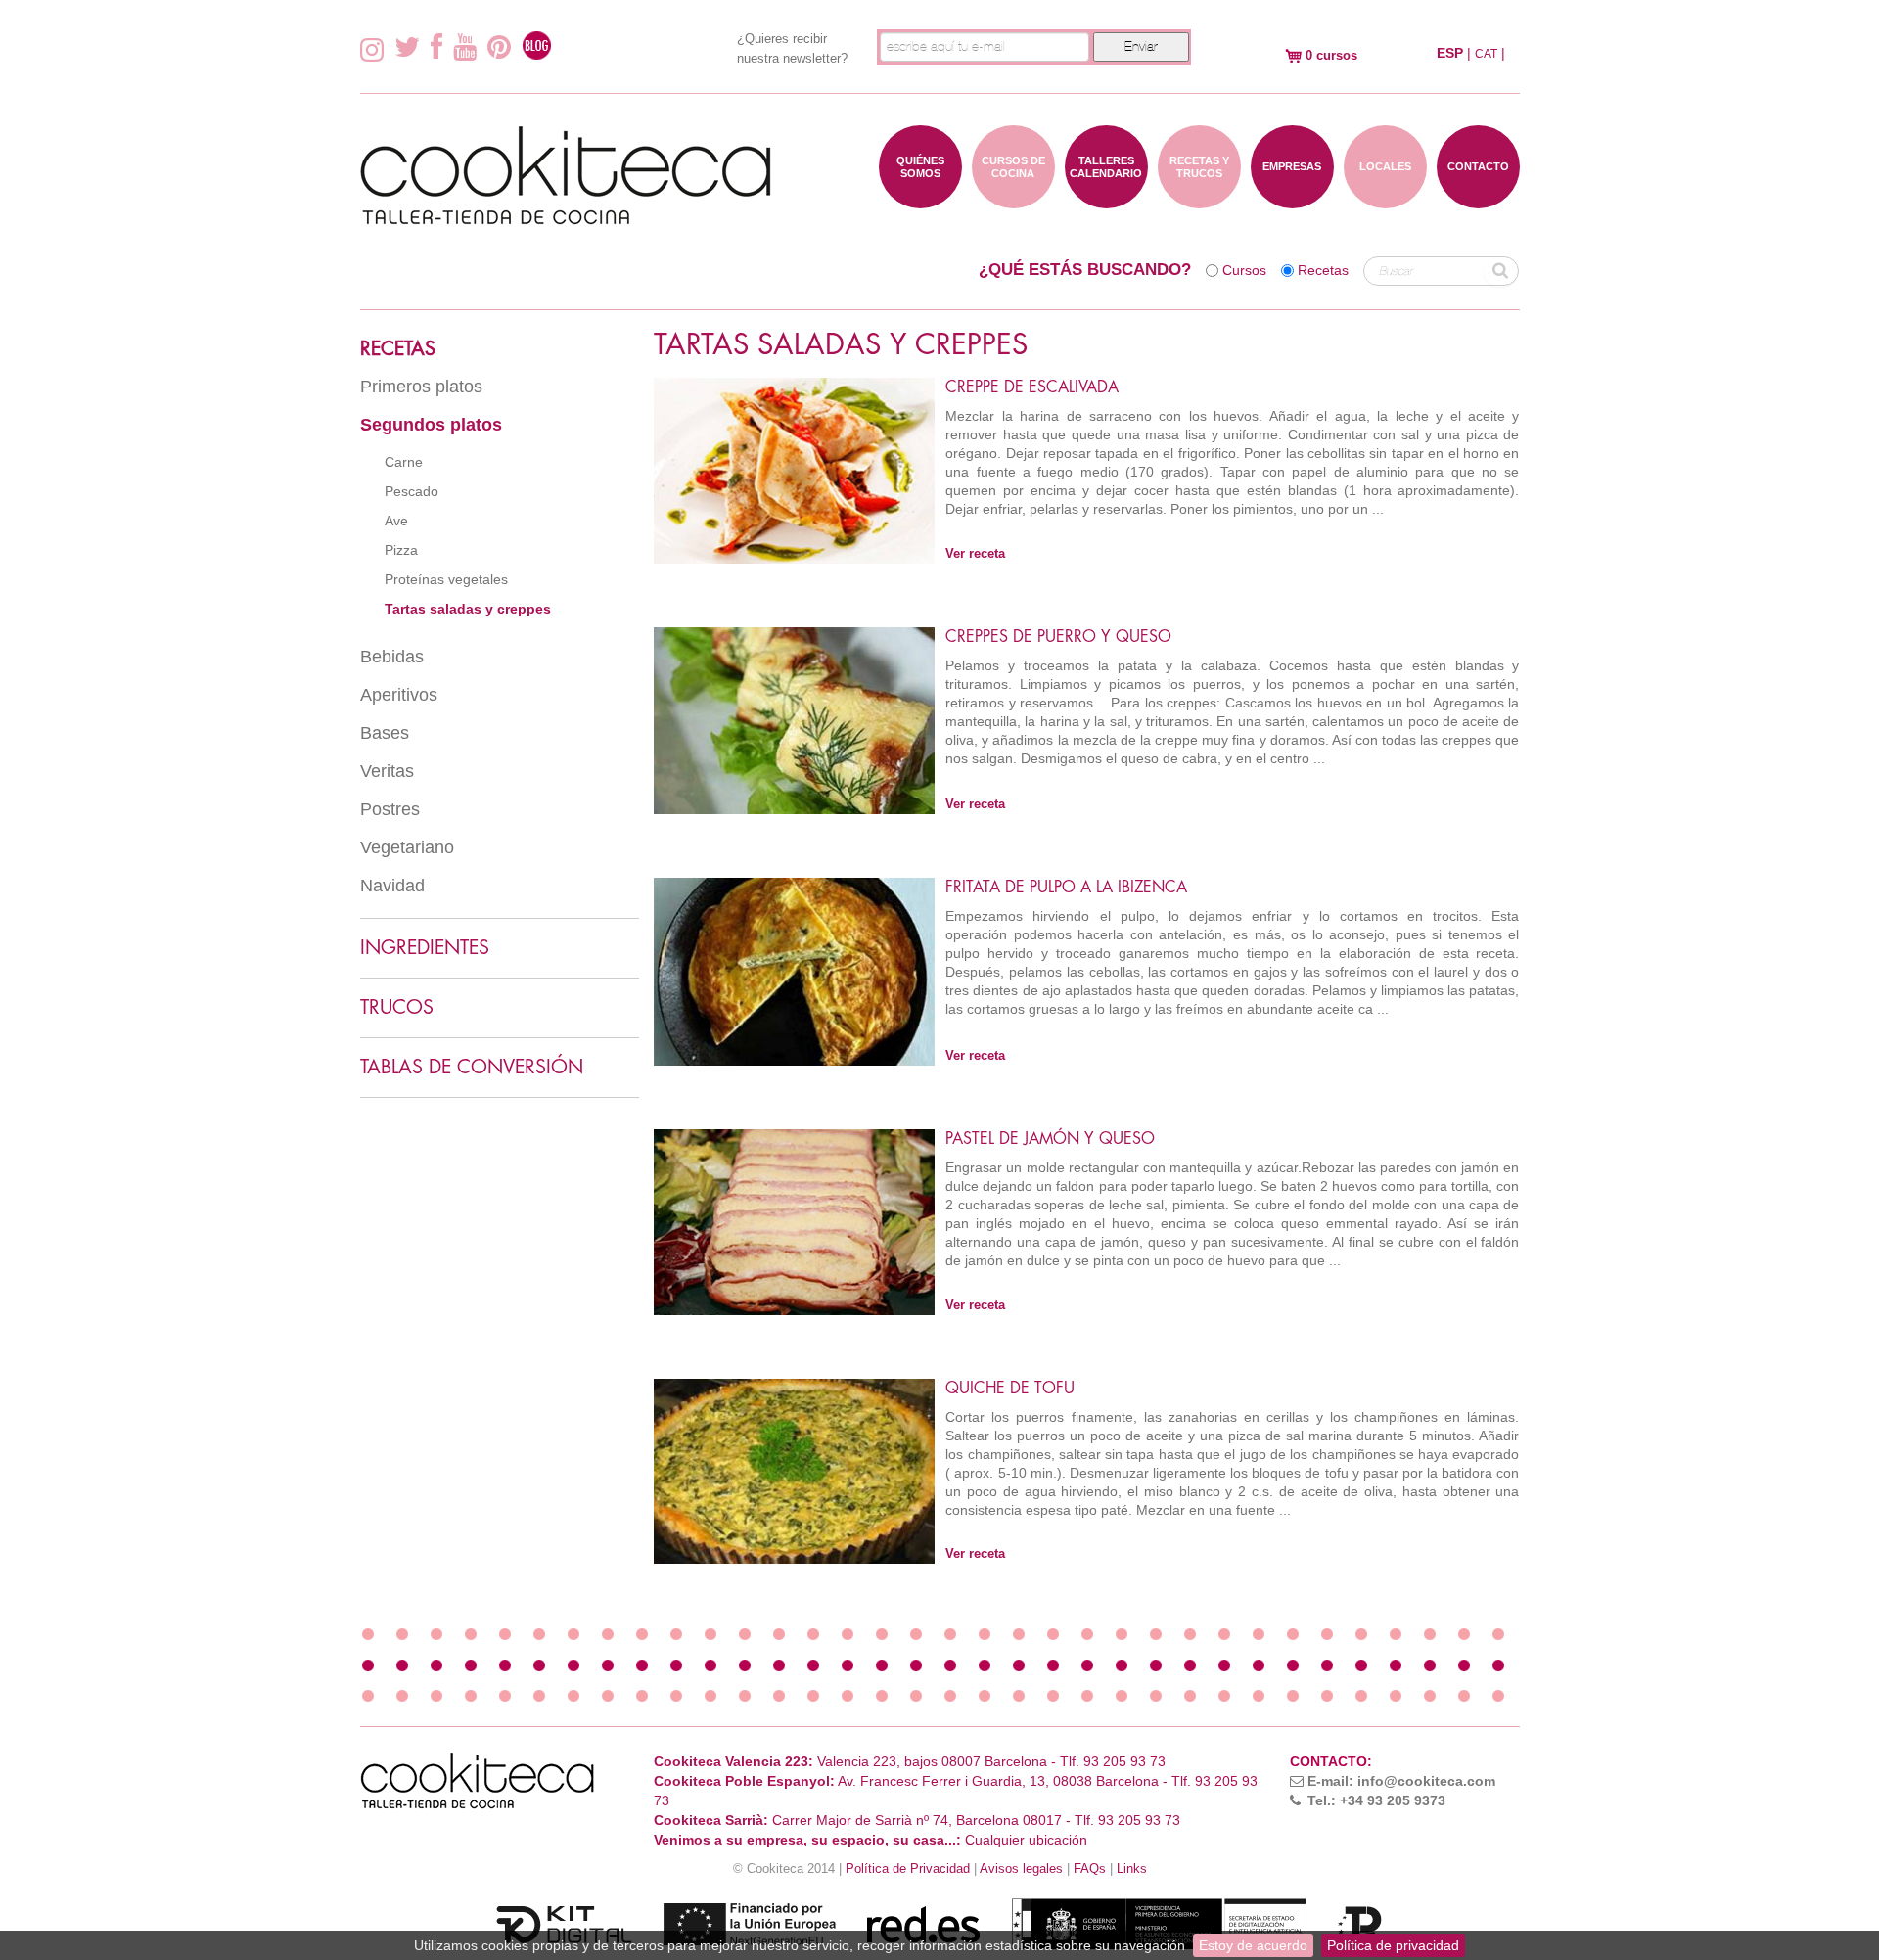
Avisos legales (1021, 1869)
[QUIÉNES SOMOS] (920, 199)
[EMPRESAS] (1292, 199)
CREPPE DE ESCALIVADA (1032, 387)
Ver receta (975, 554)
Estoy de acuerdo (1253, 1945)
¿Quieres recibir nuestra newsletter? (792, 48)
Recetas (1323, 270)
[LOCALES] (1385, 199)
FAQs (1090, 1869)
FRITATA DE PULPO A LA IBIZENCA (1066, 888)
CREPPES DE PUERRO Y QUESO (1058, 637)
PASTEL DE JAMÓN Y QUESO (1050, 1139)
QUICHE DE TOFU (1010, 1389)
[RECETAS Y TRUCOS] (1199, 199)
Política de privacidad (1393, 1945)
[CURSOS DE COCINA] (1013, 199)
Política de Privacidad (908, 1869)
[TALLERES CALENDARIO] (1106, 199)
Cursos (1244, 270)
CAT (1486, 54)
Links (1132, 1869)
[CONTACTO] (1478, 199)
